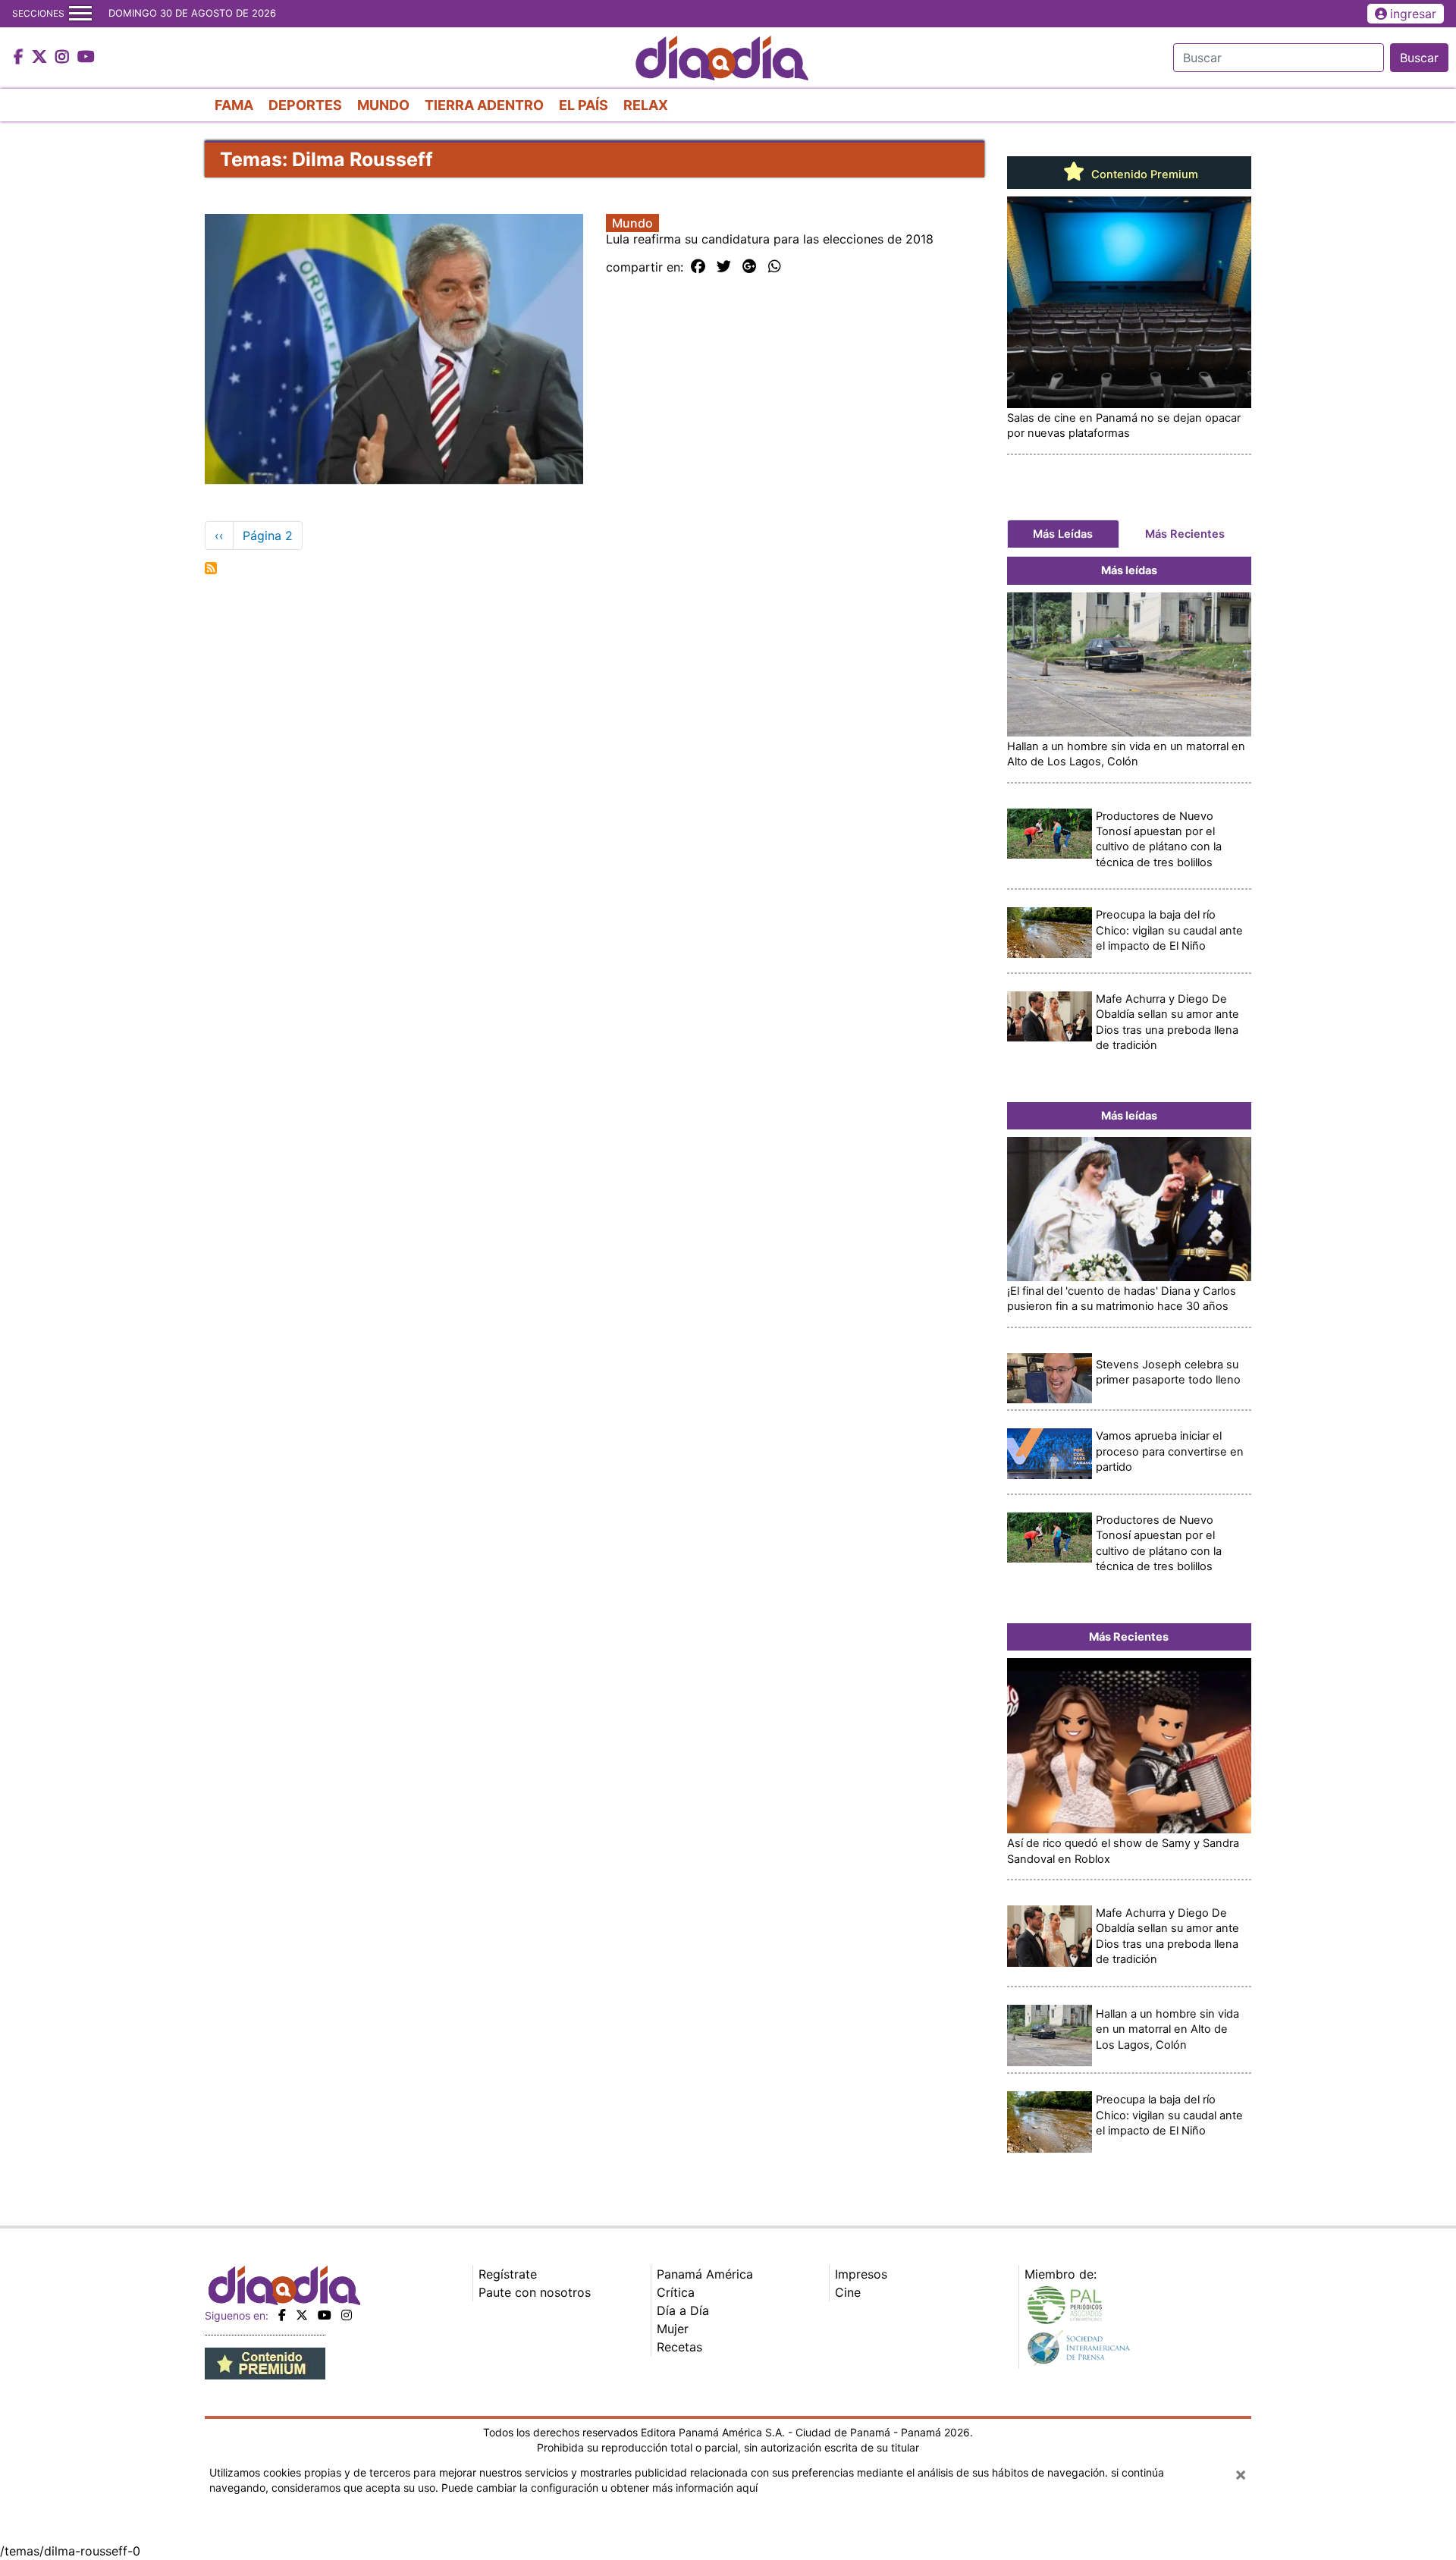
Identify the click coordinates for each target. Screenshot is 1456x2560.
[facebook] (282, 2315)
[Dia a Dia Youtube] (86, 58)
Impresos (861, 2274)
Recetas (679, 2347)
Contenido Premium (1143, 174)
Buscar (1419, 58)
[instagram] (347, 2315)
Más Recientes (1185, 534)
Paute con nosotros (535, 2292)
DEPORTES (305, 105)
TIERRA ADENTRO (484, 105)
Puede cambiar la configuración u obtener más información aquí (599, 2488)
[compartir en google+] (750, 267)
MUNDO (383, 105)
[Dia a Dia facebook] (20, 58)
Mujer (673, 2329)
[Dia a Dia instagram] (64, 58)
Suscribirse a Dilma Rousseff (211, 568)
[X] (302, 2315)
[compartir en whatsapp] (775, 267)
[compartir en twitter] (724, 267)
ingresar (1413, 14)
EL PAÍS (584, 105)
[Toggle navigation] (80, 14)
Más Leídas (1063, 534)
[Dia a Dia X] (41, 58)
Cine (848, 2292)
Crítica (676, 2292)
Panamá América (705, 2274)
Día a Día (683, 2310)
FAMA (234, 105)
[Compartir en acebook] (698, 267)
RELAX (646, 105)
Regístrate (508, 2274)
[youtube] (325, 2315)
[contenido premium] (265, 2362)
